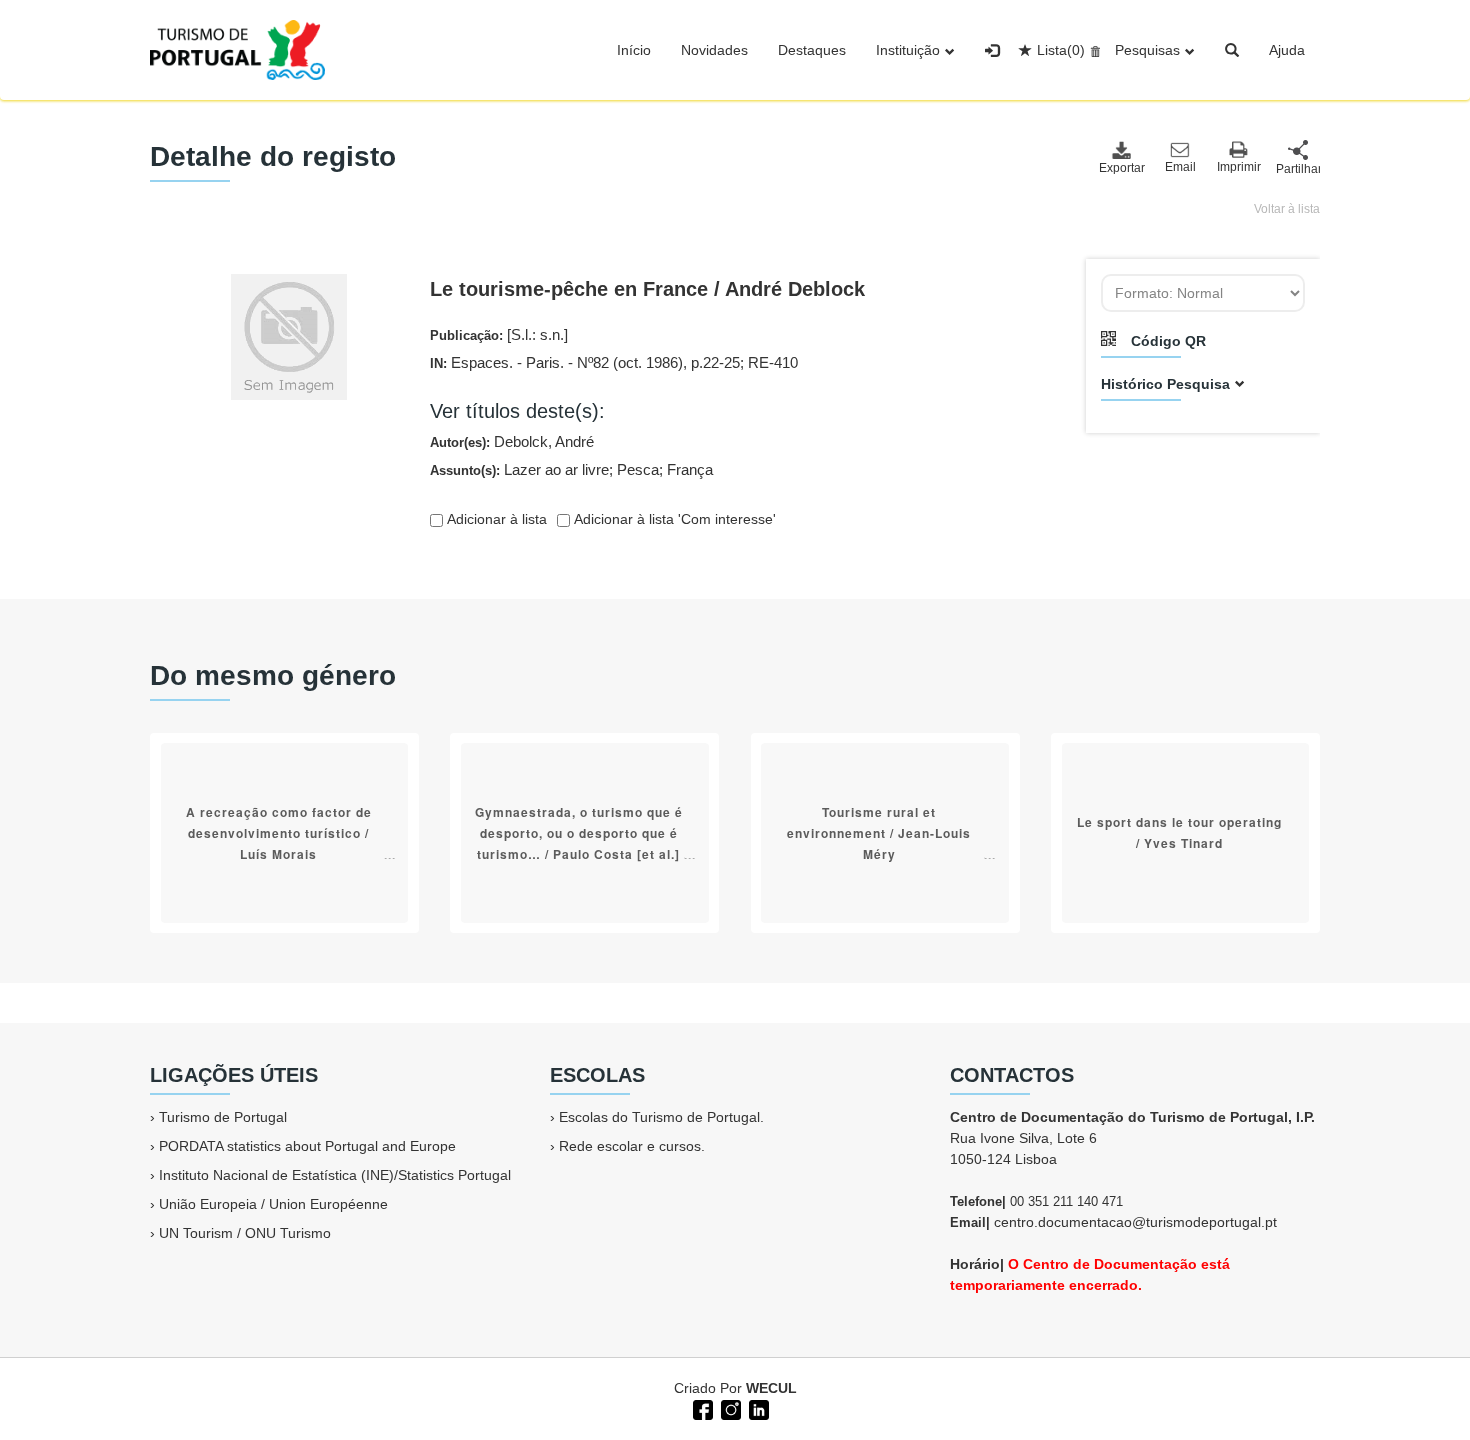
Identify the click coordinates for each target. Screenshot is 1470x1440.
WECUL (771, 1388)
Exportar (1121, 168)
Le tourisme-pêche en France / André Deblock (647, 289)
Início (634, 50)
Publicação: (499, 334)
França (690, 469)
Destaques (812, 50)
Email (1180, 167)
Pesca (638, 469)
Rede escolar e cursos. (632, 1146)
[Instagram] (729, 1408)
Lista (1061, 50)
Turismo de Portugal (223, 1117)
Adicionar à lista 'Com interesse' (673, 519)
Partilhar (1298, 169)
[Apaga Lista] (1092, 50)
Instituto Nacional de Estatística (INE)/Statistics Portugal (335, 1175)
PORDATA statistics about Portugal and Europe (307, 1146)
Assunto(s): (571, 469)
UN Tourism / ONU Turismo (245, 1233)
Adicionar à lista (495, 519)
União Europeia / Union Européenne (273, 1204)
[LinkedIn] (757, 1408)
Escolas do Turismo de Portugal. (661, 1117)
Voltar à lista (1287, 209)
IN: (614, 362)
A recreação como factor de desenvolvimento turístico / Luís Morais (279, 833)
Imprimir (1239, 167)
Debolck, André (544, 441)
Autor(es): (512, 441)
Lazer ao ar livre (556, 469)
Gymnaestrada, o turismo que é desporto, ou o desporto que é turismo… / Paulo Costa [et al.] (579, 833)
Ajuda (1287, 50)
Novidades (714, 50)
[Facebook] (701, 1408)
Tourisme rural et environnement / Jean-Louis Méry (879, 833)
